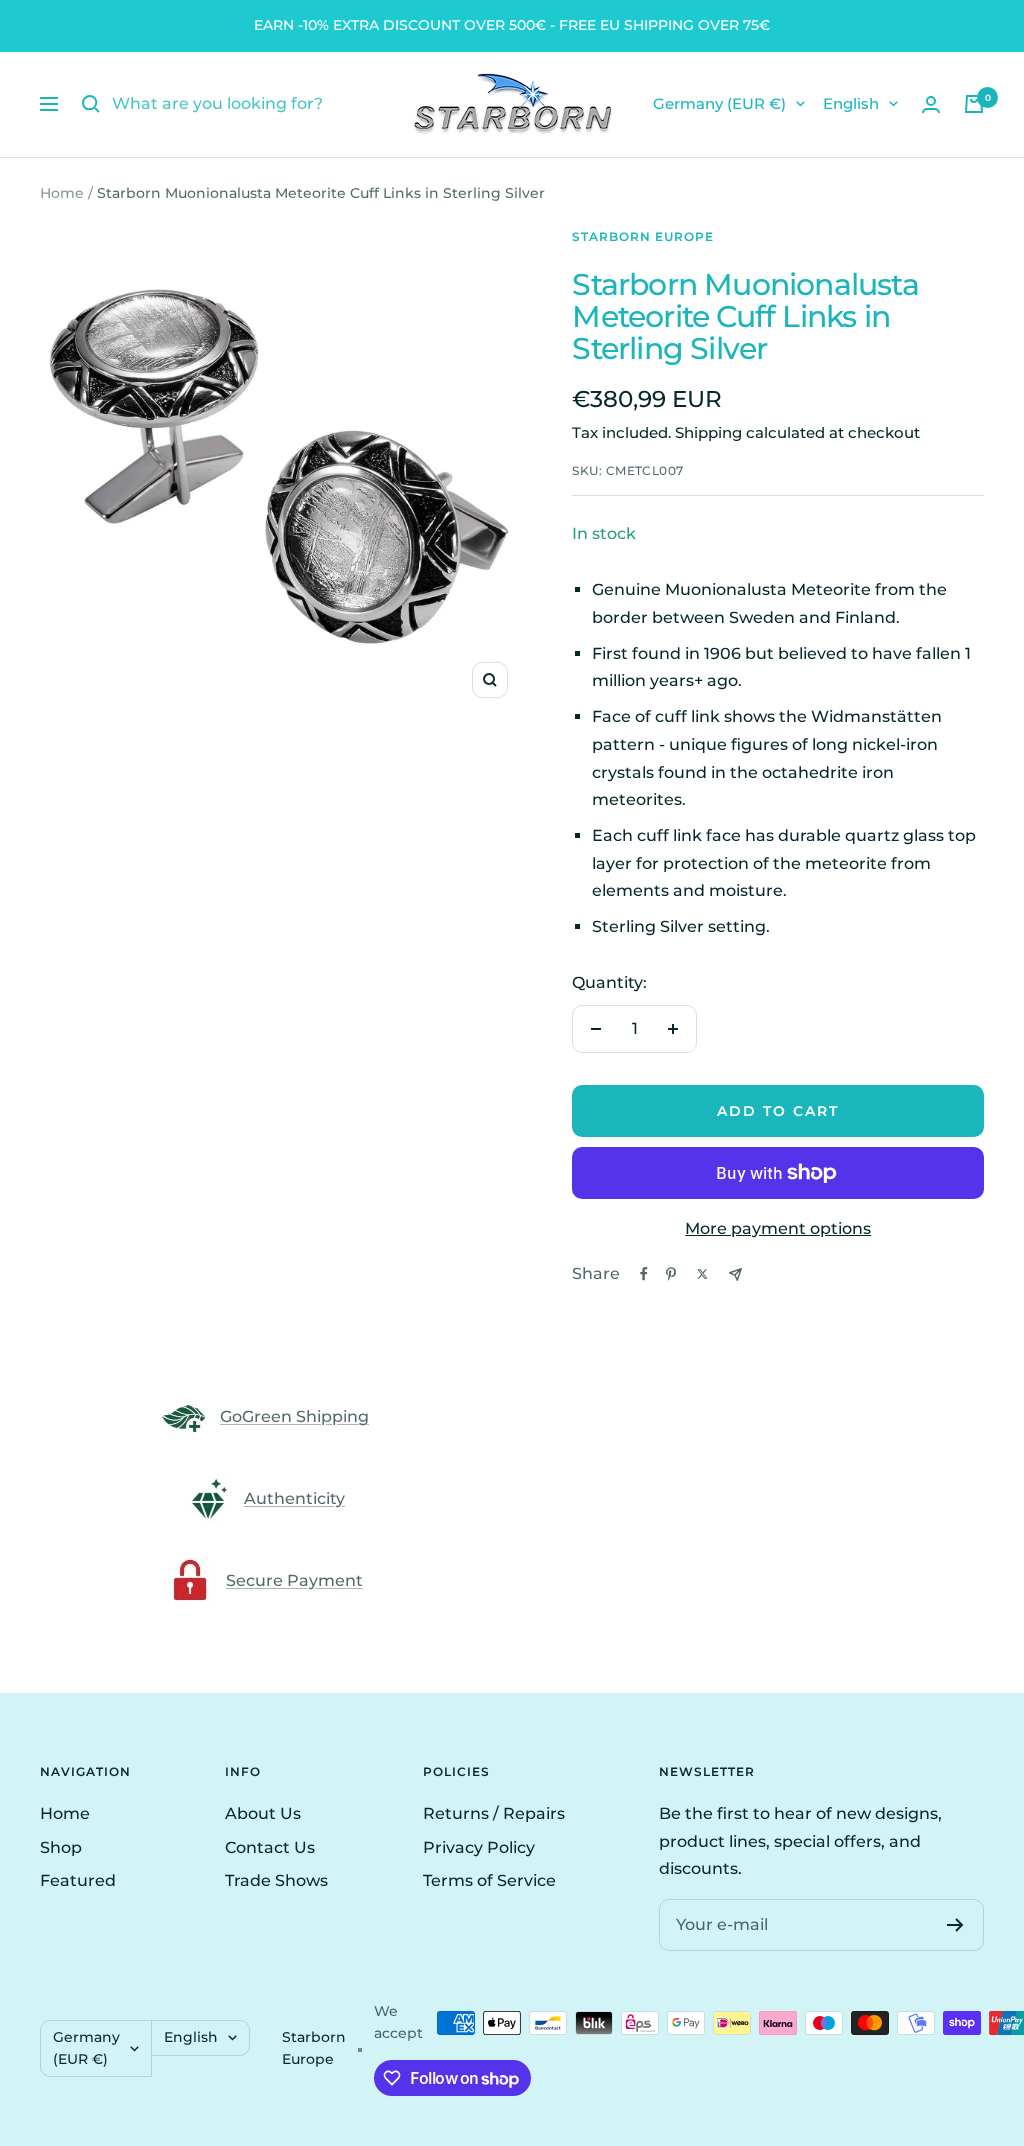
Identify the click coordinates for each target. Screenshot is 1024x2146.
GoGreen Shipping (294, 1416)
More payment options (778, 1228)
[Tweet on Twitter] (702, 1274)
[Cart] (974, 104)
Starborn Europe (643, 236)
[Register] (955, 1925)
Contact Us (270, 1847)
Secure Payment (294, 1580)
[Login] (931, 104)
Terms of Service (489, 1880)
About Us (263, 1813)
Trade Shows (276, 1880)
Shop (61, 1847)
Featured (78, 1880)
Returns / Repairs (494, 1813)
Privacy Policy (479, 1847)
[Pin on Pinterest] (671, 1274)
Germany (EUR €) (719, 103)
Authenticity (294, 1498)
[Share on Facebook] (644, 1274)
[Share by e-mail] (735, 1274)
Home (62, 193)
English (851, 103)
